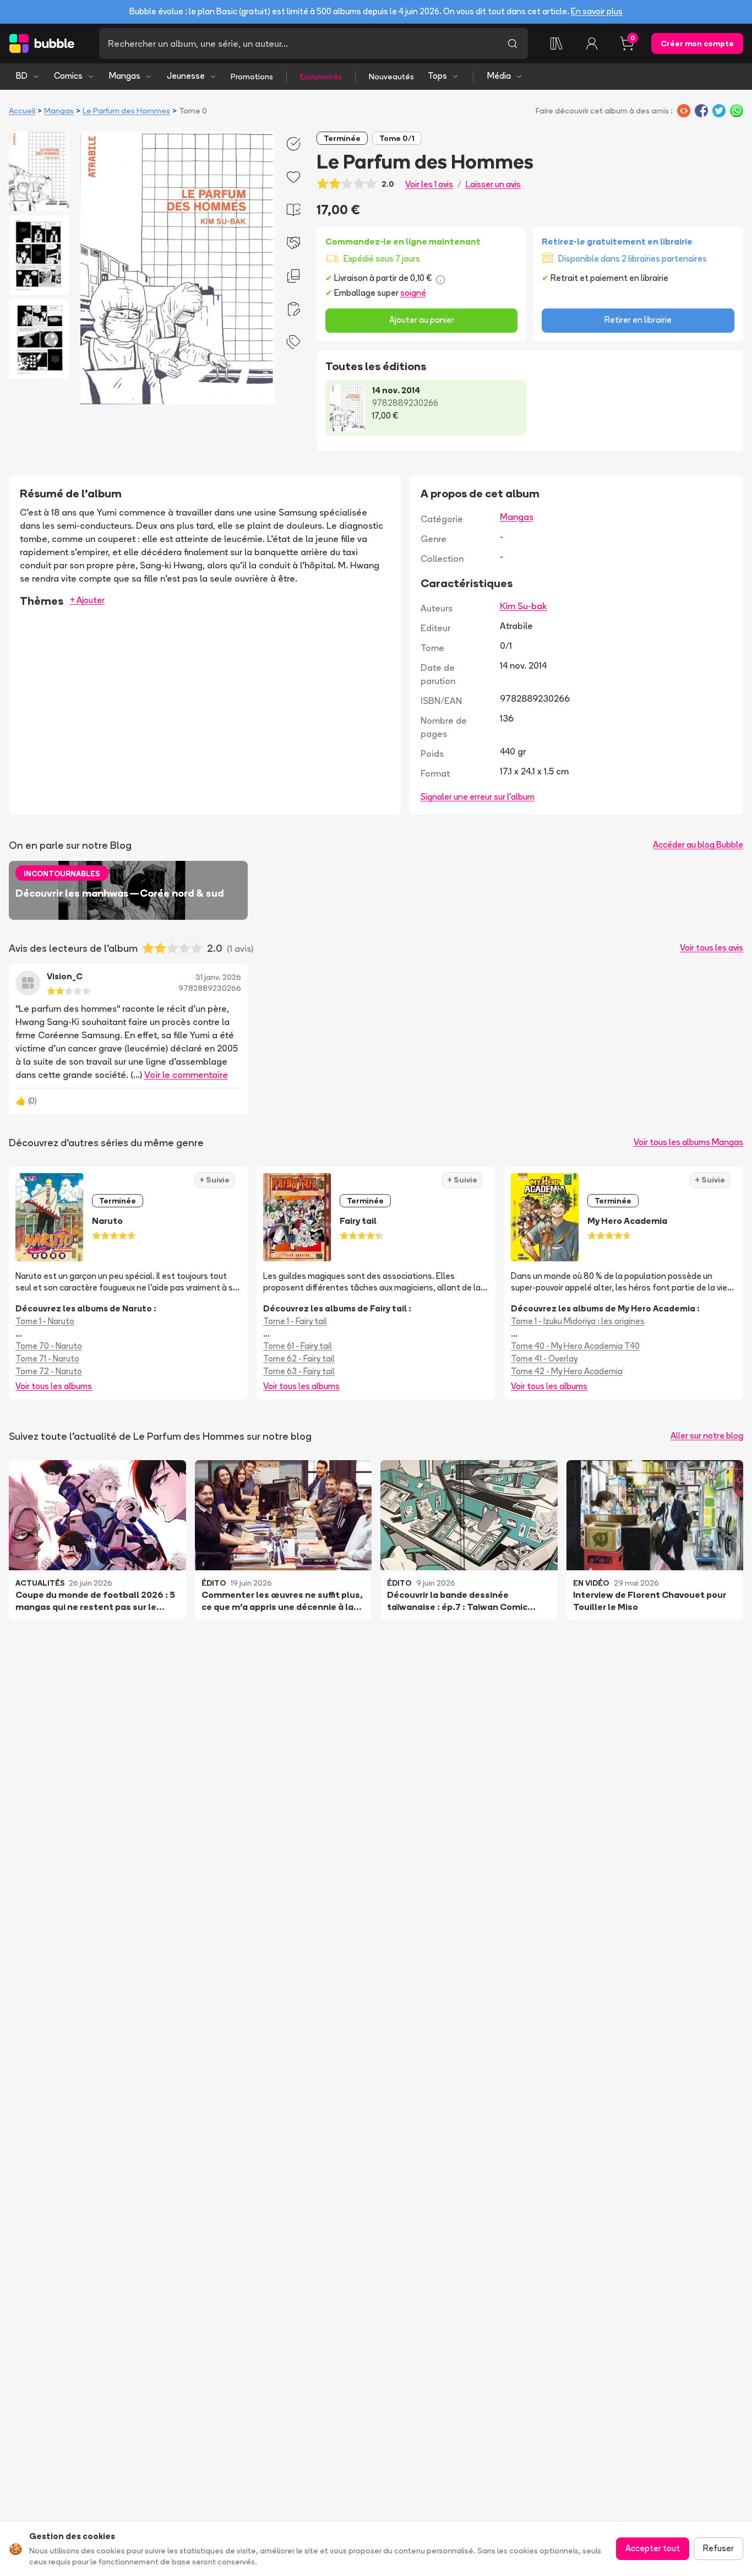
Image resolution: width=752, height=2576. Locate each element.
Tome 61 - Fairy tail (298, 1346)
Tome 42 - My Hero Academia (567, 1371)
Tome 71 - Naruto (47, 1358)
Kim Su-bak (523, 606)
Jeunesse (186, 76)
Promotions (252, 77)
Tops (437, 76)
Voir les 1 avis (429, 184)
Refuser (718, 2548)
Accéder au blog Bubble (698, 845)
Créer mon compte (697, 44)
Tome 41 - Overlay (544, 1358)
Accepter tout (653, 2548)
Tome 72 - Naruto (49, 1371)
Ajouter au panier (422, 320)
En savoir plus (597, 11)
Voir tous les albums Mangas (688, 1142)
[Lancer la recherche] (513, 44)
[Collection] (557, 44)
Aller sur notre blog (707, 1436)
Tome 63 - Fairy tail (299, 1371)
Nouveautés (391, 77)
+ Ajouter (87, 600)
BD (22, 76)
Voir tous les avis (712, 948)
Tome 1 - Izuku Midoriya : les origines (578, 1321)
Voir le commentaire (186, 1075)
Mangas (125, 76)
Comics (68, 76)
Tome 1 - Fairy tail (295, 1321)
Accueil (22, 111)
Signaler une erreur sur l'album (478, 797)
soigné (413, 293)
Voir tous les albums (54, 1386)
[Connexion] (592, 44)
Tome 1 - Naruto (45, 1321)
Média (499, 76)
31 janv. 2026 (218, 977)
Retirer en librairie (638, 320)
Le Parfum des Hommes (126, 111)
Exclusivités (321, 77)
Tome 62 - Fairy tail (299, 1358)
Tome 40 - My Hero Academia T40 (575, 1346)
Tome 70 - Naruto (49, 1346)
